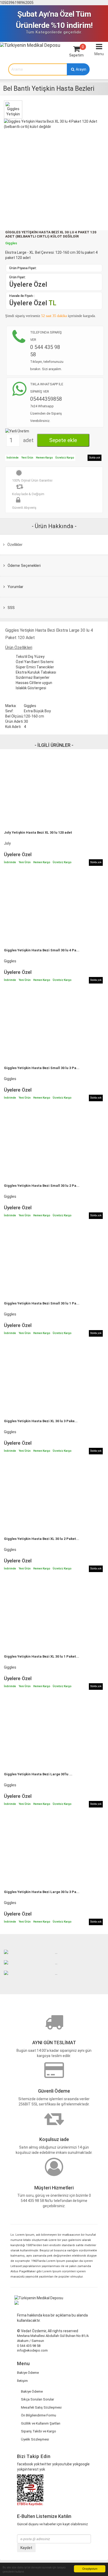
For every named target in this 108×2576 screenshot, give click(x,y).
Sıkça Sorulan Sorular (37, 2399)
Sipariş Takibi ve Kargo (39, 2431)
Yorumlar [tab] (15, 587)
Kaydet (26, 2548)
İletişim (22, 2381)
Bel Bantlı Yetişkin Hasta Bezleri (49, 89)
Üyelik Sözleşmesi (35, 2439)
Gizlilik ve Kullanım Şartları (41, 2423)
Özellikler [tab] (14, 545)
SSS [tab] (11, 608)
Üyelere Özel (28, 284)
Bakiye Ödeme (28, 2373)
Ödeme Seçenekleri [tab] (24, 566)
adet (28, 440)
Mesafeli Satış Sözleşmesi (41, 2407)
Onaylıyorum (90, 2569)
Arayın (81, 69)
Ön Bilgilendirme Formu (39, 2415)
